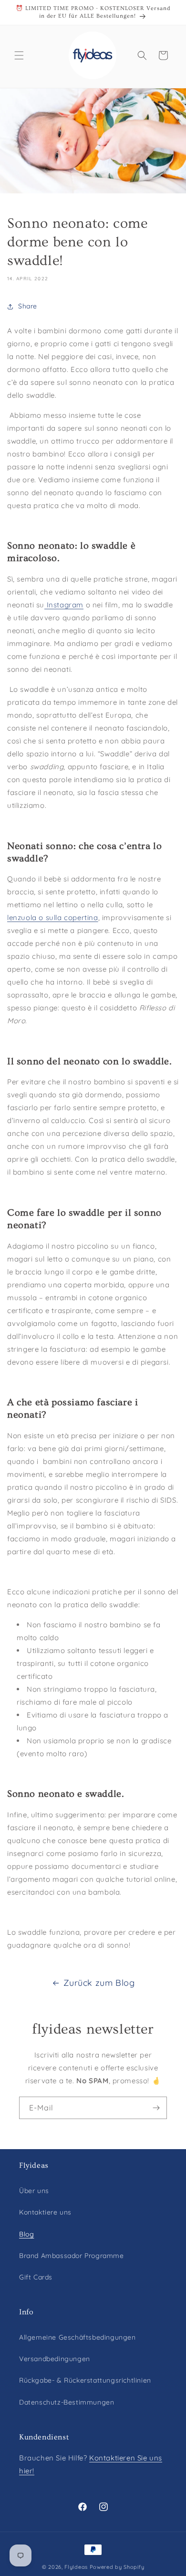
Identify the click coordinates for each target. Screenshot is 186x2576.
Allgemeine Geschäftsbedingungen (77, 2337)
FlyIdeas (76, 2567)
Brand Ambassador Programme (72, 2256)
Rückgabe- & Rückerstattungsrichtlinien (85, 2380)
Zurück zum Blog (99, 1983)
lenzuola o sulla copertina (53, 917)
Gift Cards (36, 2277)
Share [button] (28, 306)
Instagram (64, 605)
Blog (26, 2234)
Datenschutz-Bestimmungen (67, 2402)
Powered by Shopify (117, 2567)
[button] (19, 55)
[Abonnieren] (156, 2108)
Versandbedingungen (55, 2359)
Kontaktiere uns (45, 2212)
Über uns (34, 2191)
